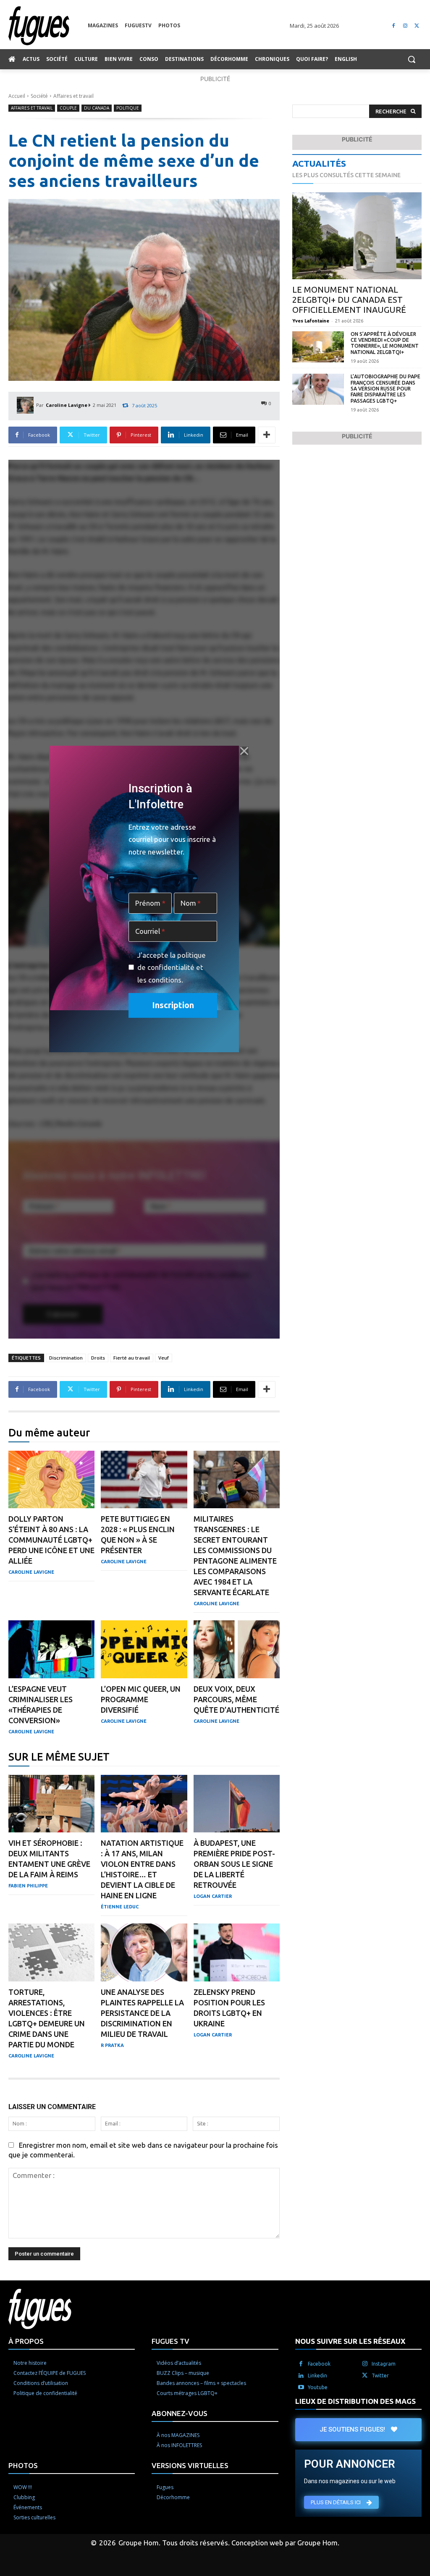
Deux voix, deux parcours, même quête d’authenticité (236, 1699)
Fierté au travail (132, 1358)
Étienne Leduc (120, 1907)
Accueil (17, 96)
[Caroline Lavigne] (26, 405)
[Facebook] (394, 26)
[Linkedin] (301, 2376)
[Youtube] (301, 2387)
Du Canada (97, 108)
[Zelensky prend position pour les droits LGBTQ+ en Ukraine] (237, 1952)
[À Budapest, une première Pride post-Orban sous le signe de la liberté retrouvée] (237, 1804)
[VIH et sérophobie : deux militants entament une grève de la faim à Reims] (51, 1804)
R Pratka (112, 2045)
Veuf (164, 1358)
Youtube (318, 2387)
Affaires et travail (73, 96)
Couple (68, 108)
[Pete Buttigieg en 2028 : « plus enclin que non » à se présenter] (144, 1480)
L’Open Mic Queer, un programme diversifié (141, 1699)
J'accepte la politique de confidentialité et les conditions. (172, 967)
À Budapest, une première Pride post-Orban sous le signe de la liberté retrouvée (234, 1864)
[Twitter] (417, 26)
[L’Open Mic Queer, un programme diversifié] (144, 1649)
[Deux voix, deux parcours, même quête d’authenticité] (237, 1649)
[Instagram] (405, 26)
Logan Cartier (213, 1896)
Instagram (384, 2364)
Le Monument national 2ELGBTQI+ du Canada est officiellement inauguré (349, 300)
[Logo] (48, 26)
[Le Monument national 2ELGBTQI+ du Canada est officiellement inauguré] (357, 236)
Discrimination (66, 1358)
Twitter (380, 2376)
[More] (267, 435)
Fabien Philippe (28, 1886)
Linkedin (317, 2376)
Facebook (319, 2364)
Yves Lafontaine (311, 321)
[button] (412, 59)
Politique (128, 108)
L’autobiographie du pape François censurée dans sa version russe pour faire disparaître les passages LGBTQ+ (385, 389)
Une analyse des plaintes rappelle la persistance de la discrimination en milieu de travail (142, 2013)
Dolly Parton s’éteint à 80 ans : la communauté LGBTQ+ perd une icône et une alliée (51, 1540)
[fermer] (244, 751)
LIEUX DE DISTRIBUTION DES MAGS (355, 2401)
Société (39, 96)
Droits (98, 1358)
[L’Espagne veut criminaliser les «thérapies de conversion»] (51, 1649)
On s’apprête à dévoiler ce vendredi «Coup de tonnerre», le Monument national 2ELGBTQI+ (385, 343)
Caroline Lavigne (67, 405)
